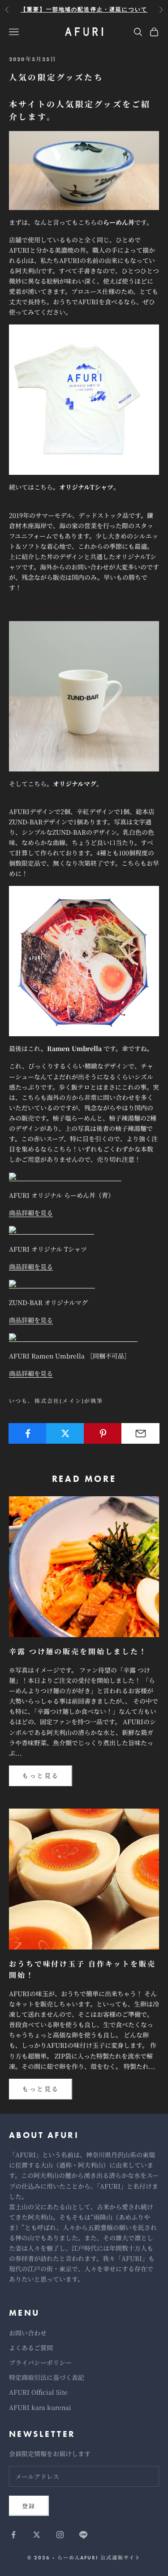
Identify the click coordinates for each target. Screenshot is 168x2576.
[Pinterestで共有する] (103, 1433)
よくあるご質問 (31, 2348)
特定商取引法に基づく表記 (47, 2377)
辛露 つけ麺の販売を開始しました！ (78, 1652)
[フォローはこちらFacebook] (13, 2535)
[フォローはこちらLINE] (83, 2535)
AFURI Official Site (38, 2392)
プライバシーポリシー (40, 2362)
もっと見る (41, 1775)
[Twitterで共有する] (65, 1433)
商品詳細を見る (31, 1213)
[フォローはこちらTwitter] (37, 2535)
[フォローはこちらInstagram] (60, 2535)
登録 (29, 2506)
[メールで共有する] (140, 1433)
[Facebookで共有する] (28, 1433)
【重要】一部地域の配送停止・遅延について (84, 9)
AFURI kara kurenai (40, 2407)
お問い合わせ (28, 2333)
